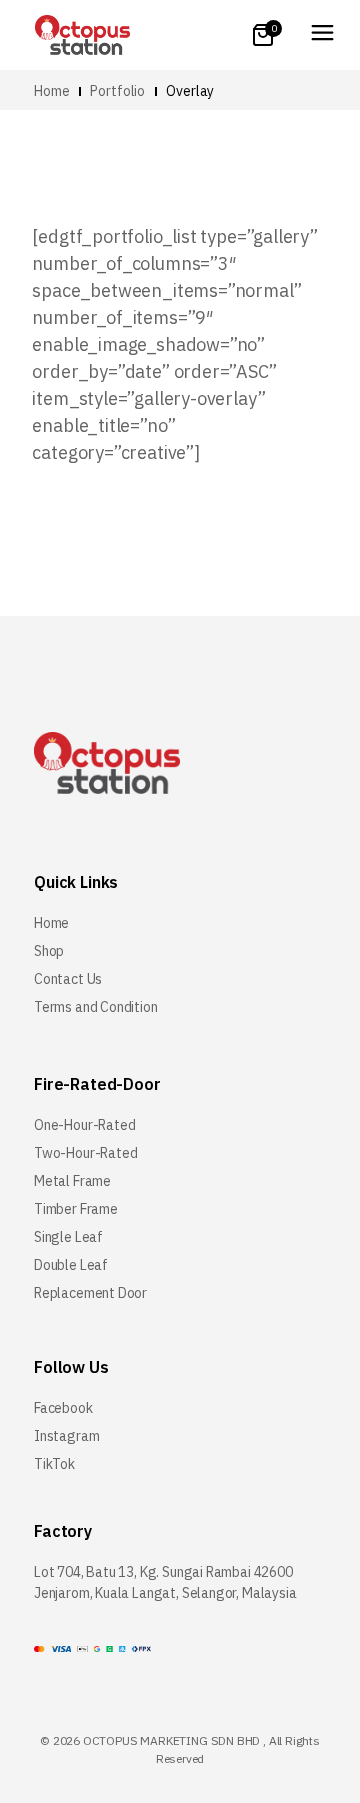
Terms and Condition (96, 1007)
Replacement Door (90, 1293)
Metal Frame (72, 1181)
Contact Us (68, 979)
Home (51, 923)
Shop (49, 951)
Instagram (66, 1436)
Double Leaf (71, 1265)
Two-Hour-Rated (85, 1153)
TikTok (54, 1464)
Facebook (63, 1408)
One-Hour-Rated (84, 1125)
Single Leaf (68, 1237)
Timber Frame (76, 1209)
